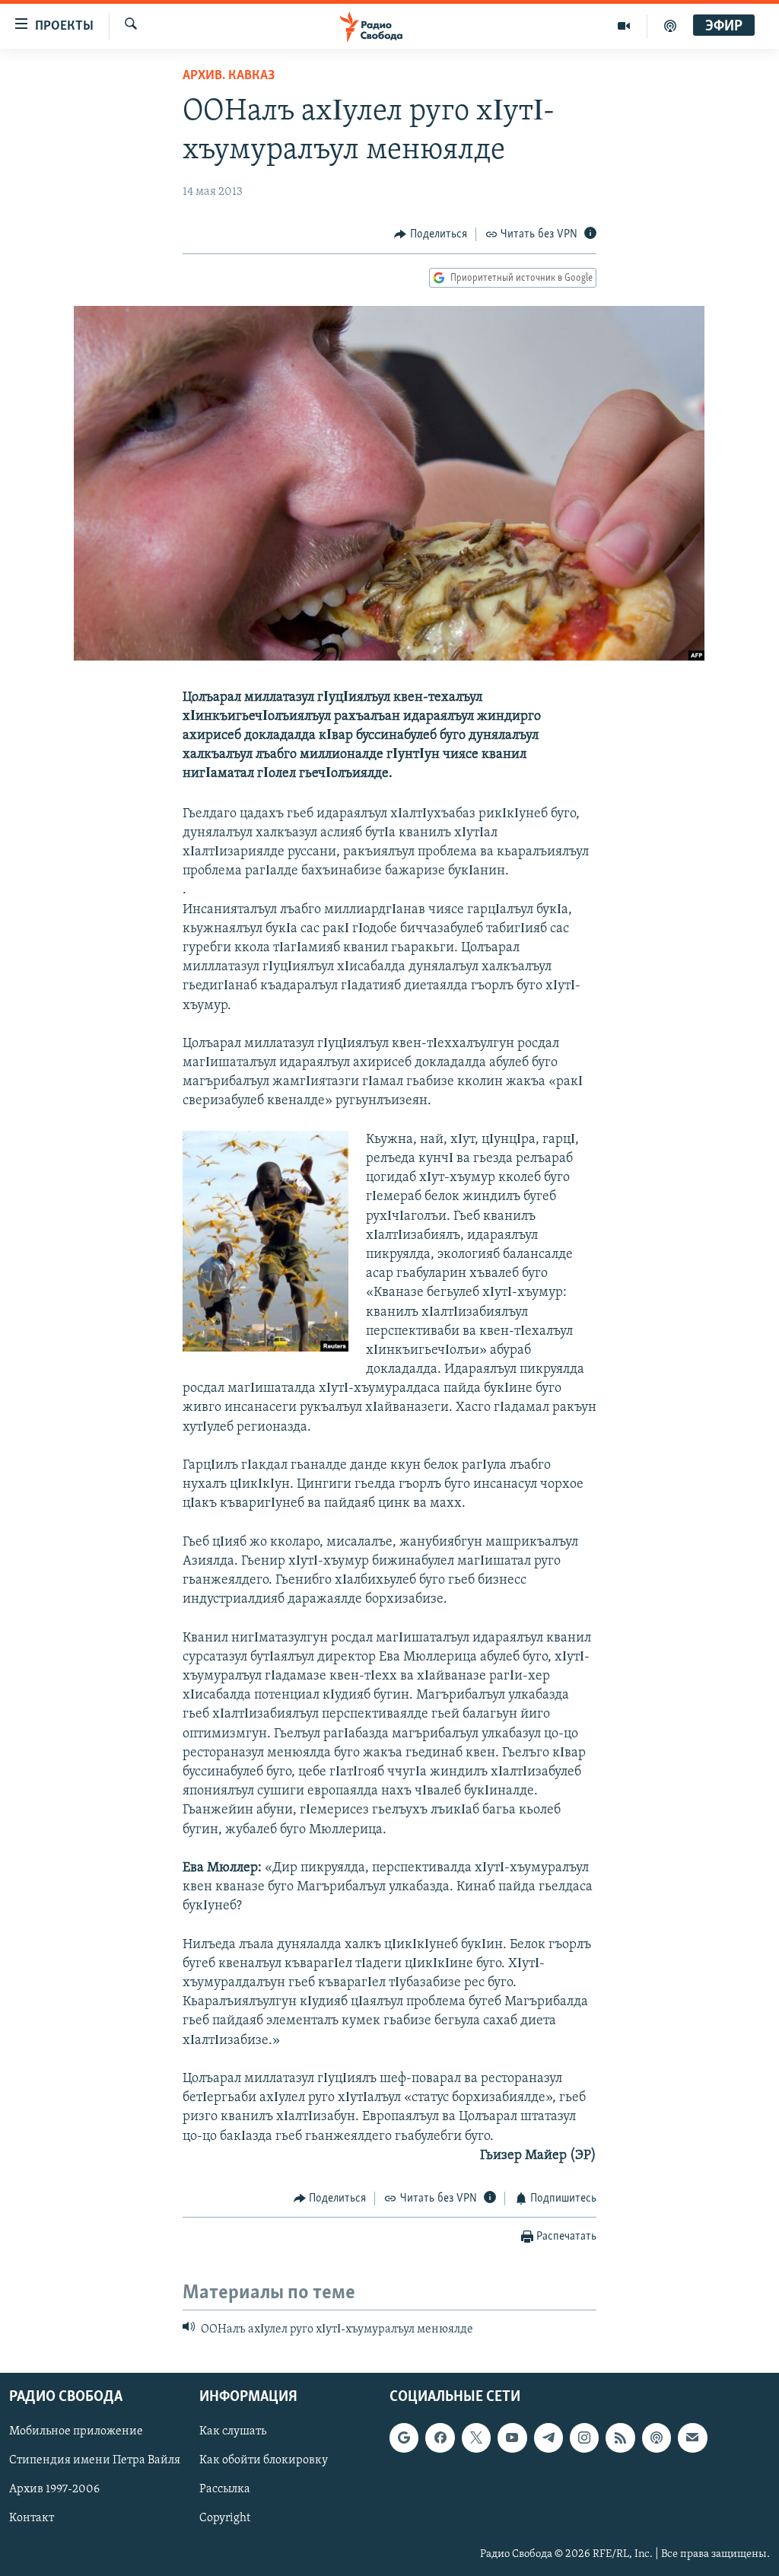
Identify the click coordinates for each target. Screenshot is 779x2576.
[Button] (431, 234)
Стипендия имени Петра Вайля (95, 2460)
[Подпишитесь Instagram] (584, 2437)
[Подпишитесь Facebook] (440, 2437)
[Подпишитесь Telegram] (548, 2437)
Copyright (225, 2518)
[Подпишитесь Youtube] (512, 2437)
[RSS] (620, 2437)
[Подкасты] (657, 2437)
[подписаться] (692, 2437)
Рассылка (225, 2489)
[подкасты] (670, 26)
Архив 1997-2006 (54, 2489)
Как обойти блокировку (264, 2460)
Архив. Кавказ (229, 76)
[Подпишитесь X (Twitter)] (476, 2437)
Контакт (32, 2518)
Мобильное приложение (76, 2431)
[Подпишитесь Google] (404, 2437)
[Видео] (624, 26)
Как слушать (233, 2431)
